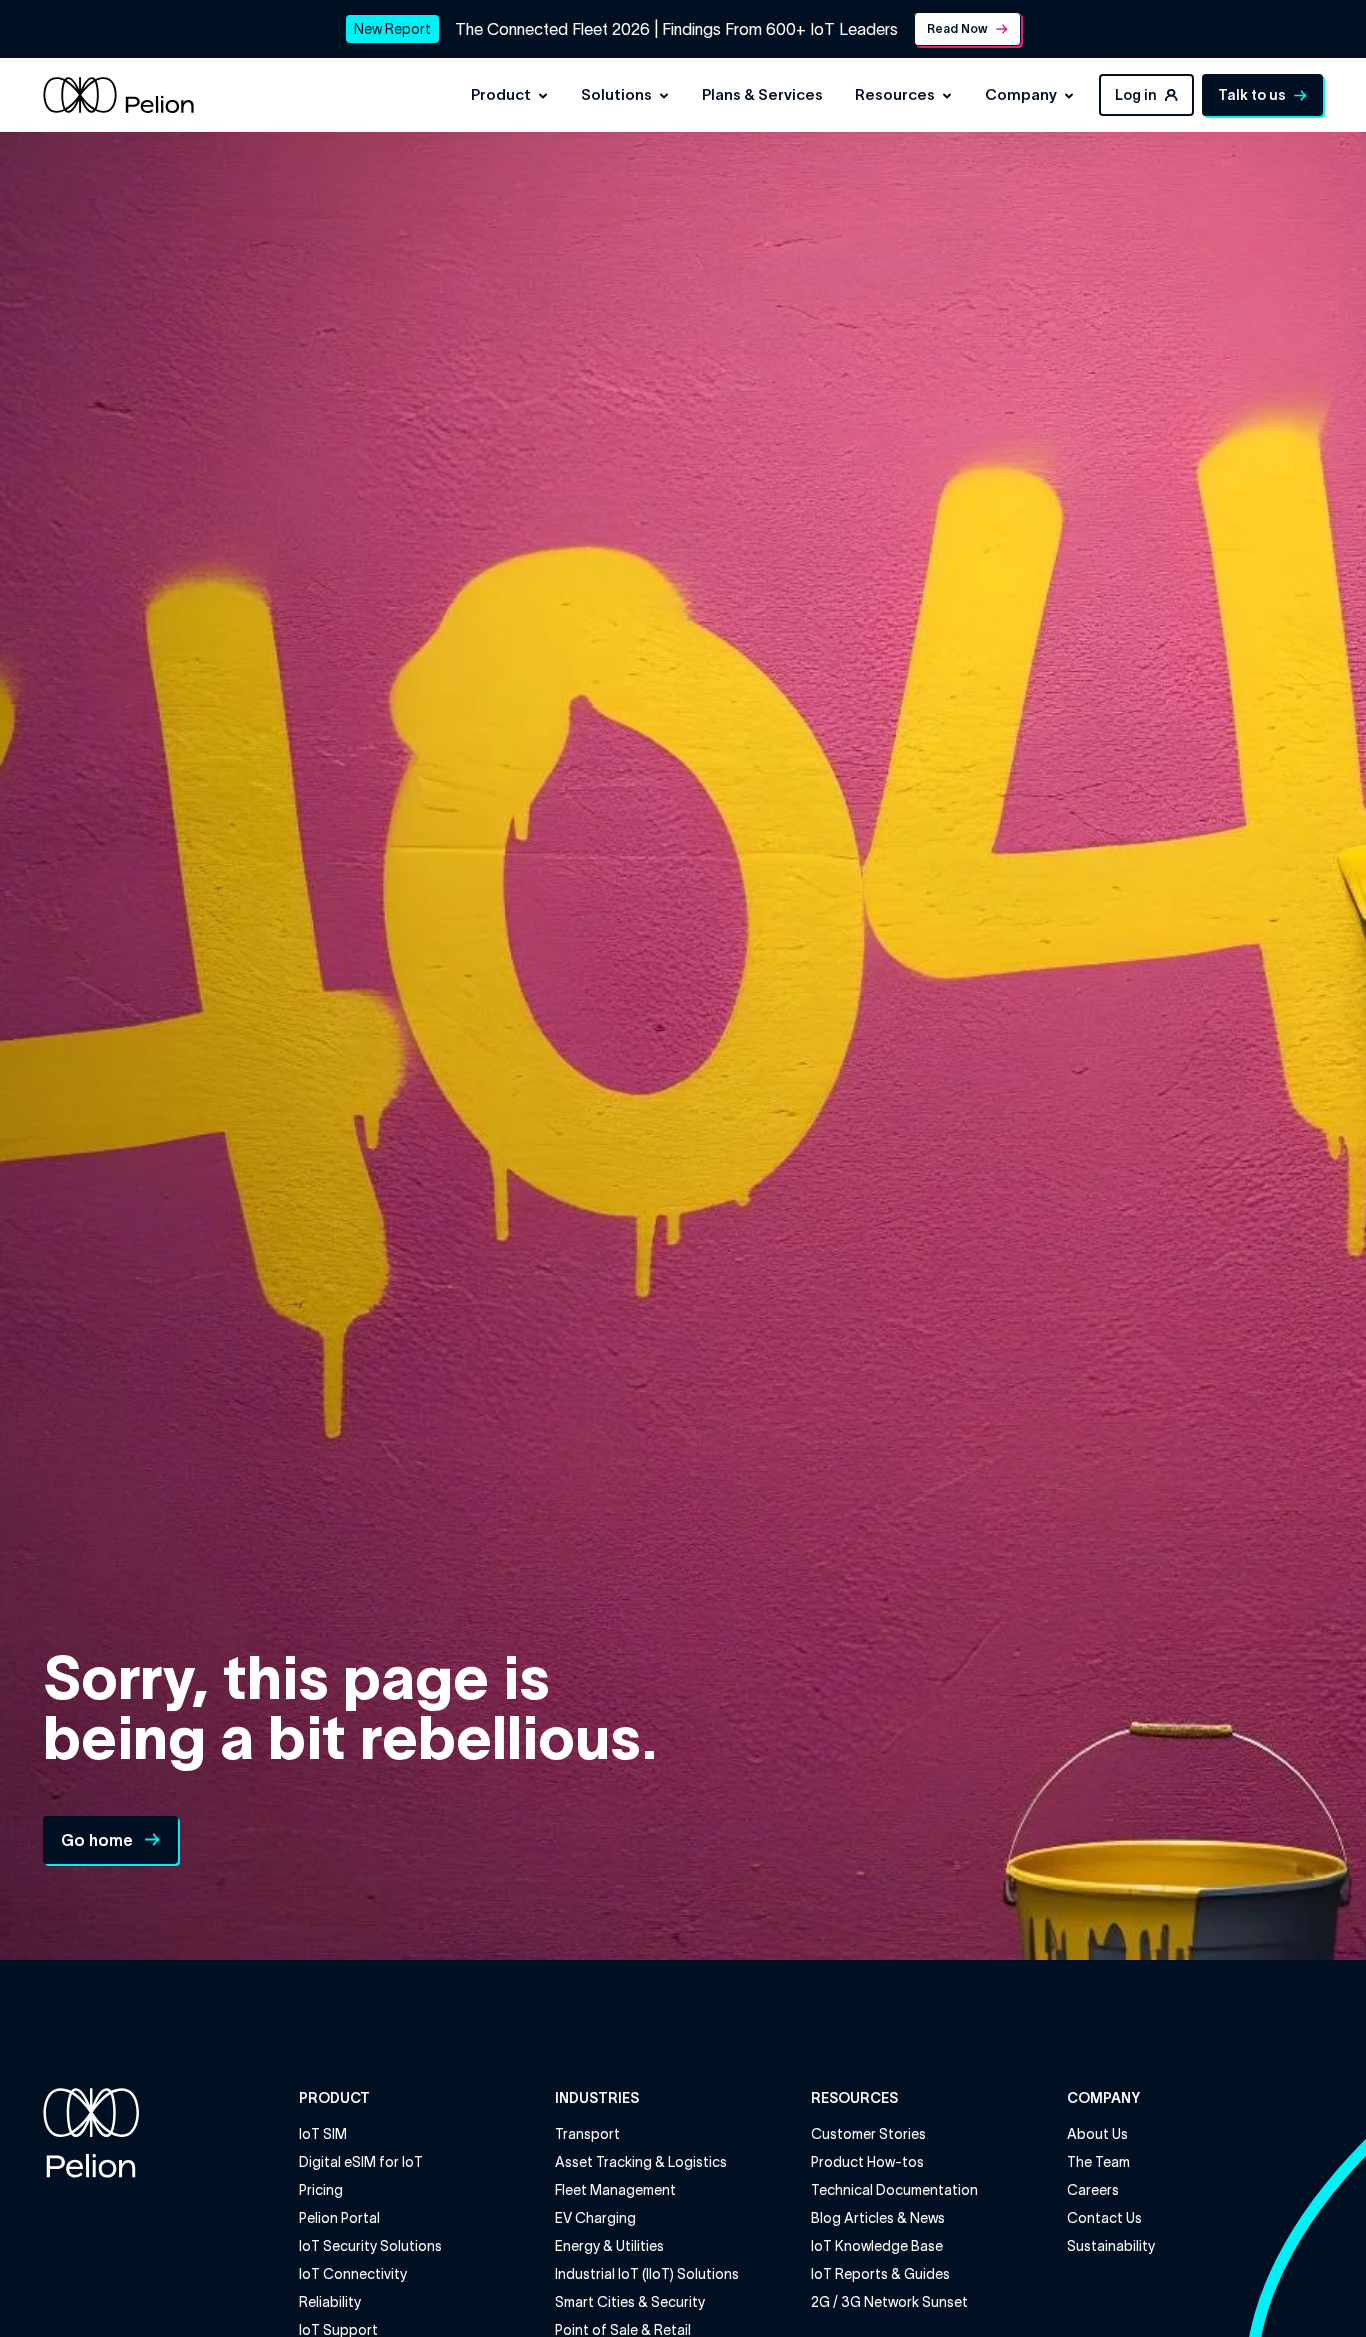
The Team (1098, 2162)
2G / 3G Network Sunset (889, 2302)
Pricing (321, 2190)
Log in (1136, 95)
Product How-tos (867, 2162)
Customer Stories (868, 2134)
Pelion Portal (339, 2218)
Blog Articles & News (878, 2218)
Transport (587, 2134)
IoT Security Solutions (370, 2246)
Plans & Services (762, 94)
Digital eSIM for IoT (361, 2162)
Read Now (957, 28)
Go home (97, 1840)
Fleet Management (615, 2190)
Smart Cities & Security (630, 2302)
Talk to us (1252, 95)
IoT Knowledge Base (877, 2246)
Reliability (330, 2302)
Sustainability (1111, 2246)
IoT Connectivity (353, 2274)
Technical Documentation (894, 2190)
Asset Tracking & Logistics (641, 2162)
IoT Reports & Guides (880, 2274)
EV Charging (595, 2218)
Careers (1093, 2190)
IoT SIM (323, 2134)
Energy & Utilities (609, 2246)
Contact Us (1104, 2218)
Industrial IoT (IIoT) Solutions (647, 2274)
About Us (1097, 2134)
